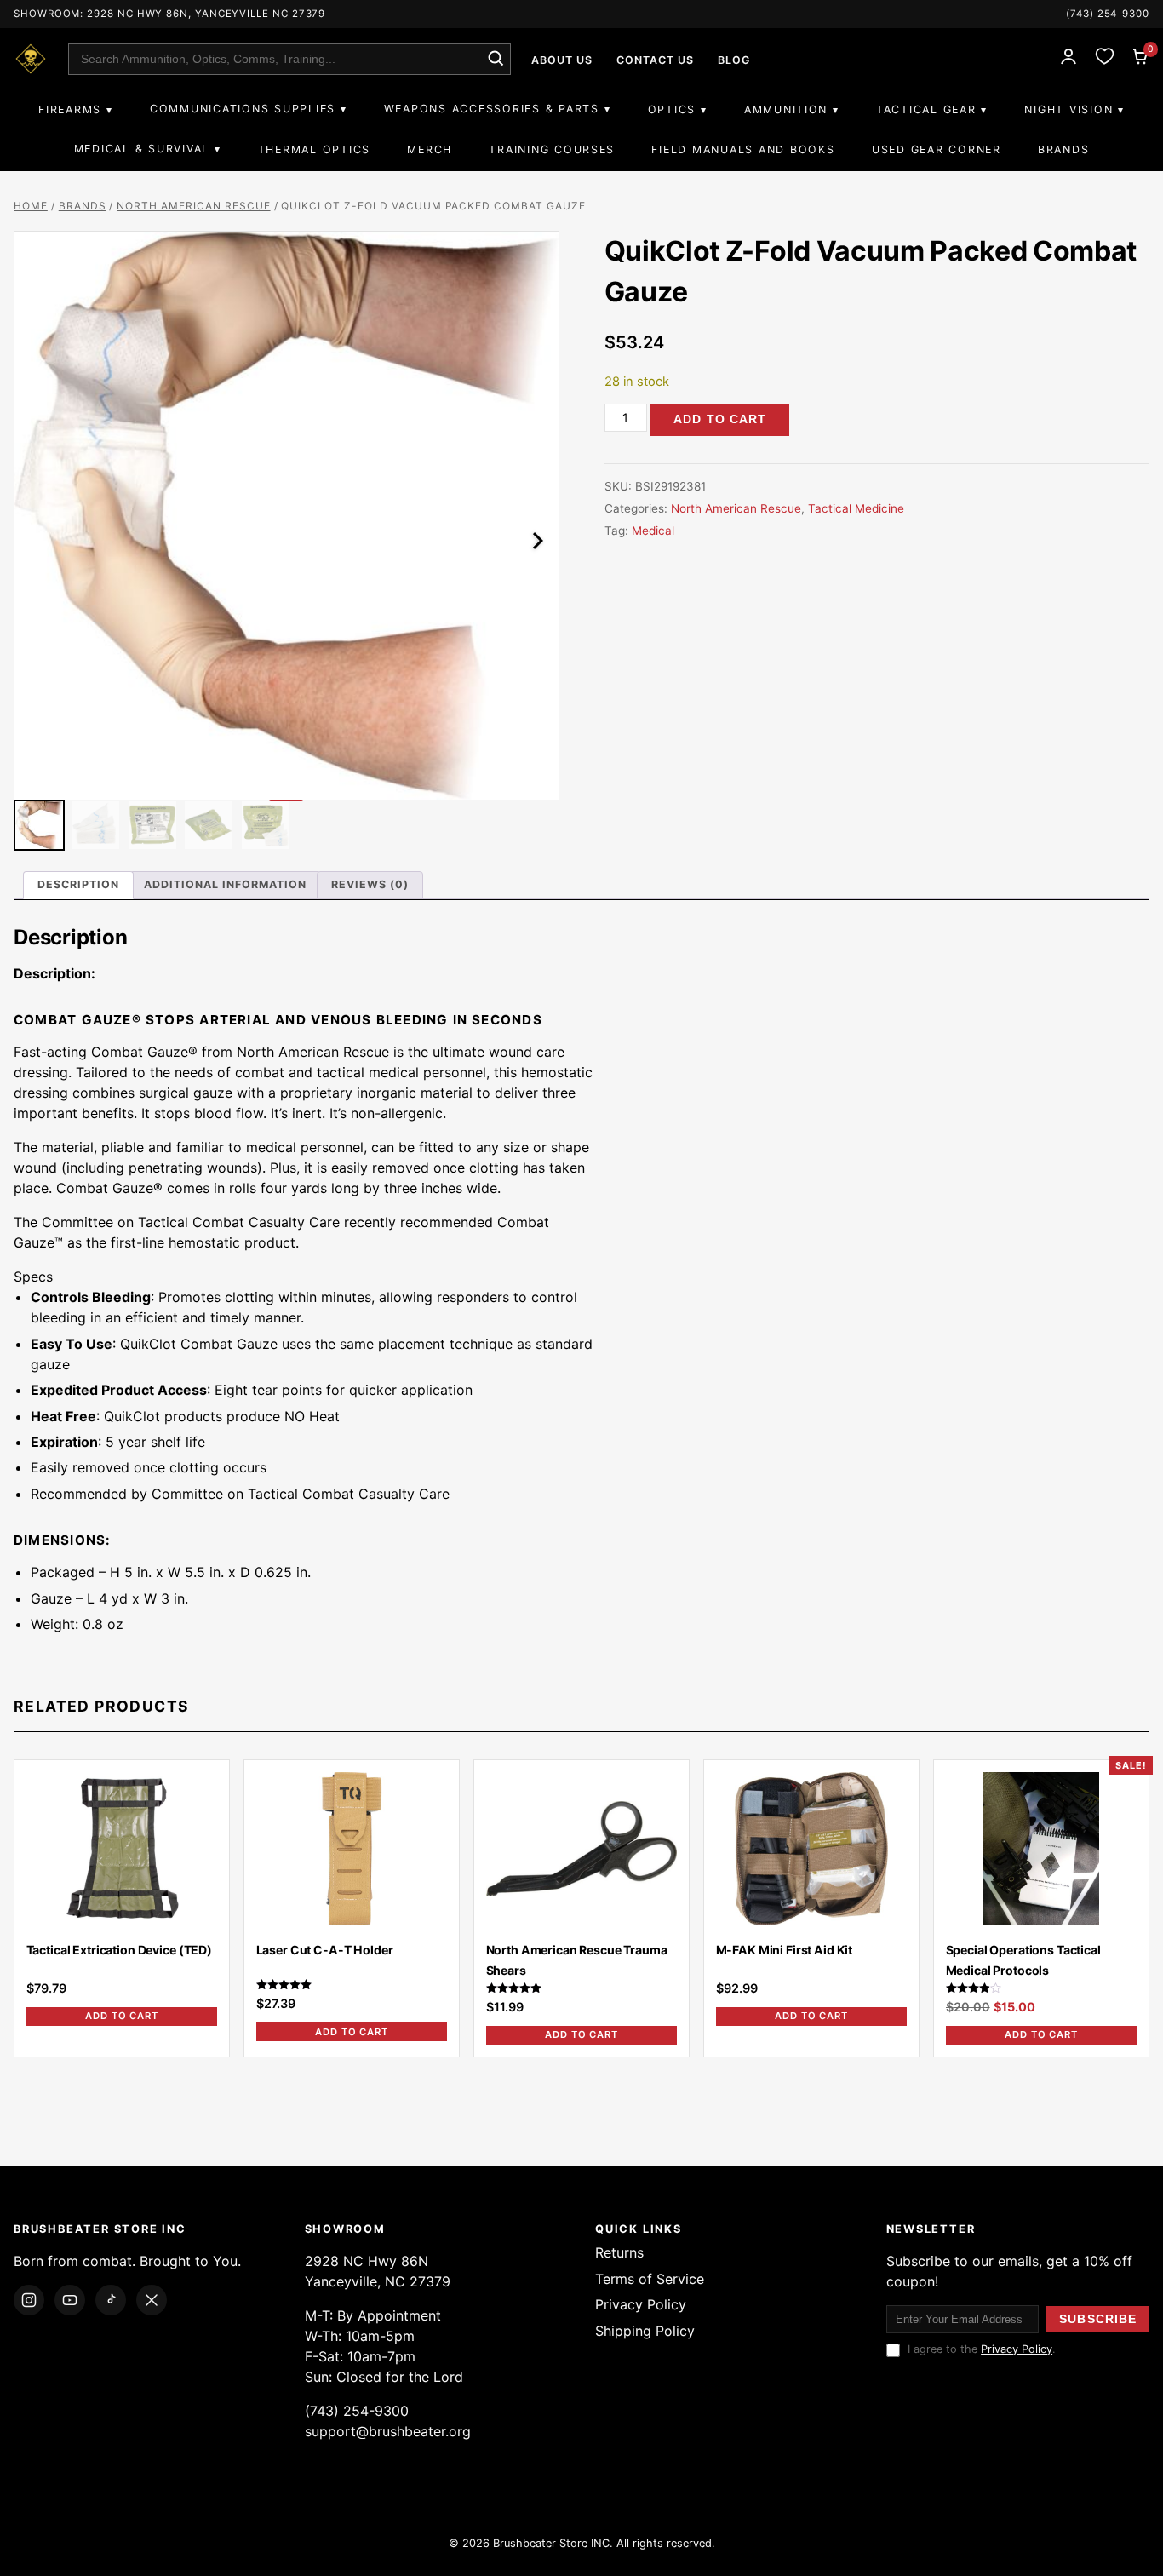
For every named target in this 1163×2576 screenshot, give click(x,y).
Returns (619, 2252)
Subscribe (1098, 2319)
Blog (734, 60)
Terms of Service (650, 2279)
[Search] (495, 59)
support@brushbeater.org (388, 2431)
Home (31, 206)
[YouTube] (70, 2300)
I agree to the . (982, 2349)
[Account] (1068, 59)
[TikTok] (111, 2300)
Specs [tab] (33, 1277)
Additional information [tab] (225, 884)
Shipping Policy (645, 2331)
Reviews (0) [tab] (370, 884)
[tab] (581, 973)
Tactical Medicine (856, 508)
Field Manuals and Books (743, 149)
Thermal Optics (314, 149)
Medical (653, 531)
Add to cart (720, 419)
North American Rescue (193, 206)
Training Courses (552, 149)
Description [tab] (78, 884)
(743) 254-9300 (1108, 14)
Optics (672, 109)
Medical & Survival (142, 149)
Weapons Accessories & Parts (492, 109)
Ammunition (786, 109)
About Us (562, 60)
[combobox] (289, 59)
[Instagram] (29, 2300)
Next (535, 541)
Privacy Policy (641, 2304)
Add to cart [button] (122, 2016)
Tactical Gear (926, 109)
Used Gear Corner (937, 149)
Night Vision (1068, 109)
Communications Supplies (243, 109)
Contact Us (655, 60)
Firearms (70, 109)
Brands (1063, 149)
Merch (430, 149)
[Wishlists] (1104, 59)
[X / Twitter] (152, 2300)
